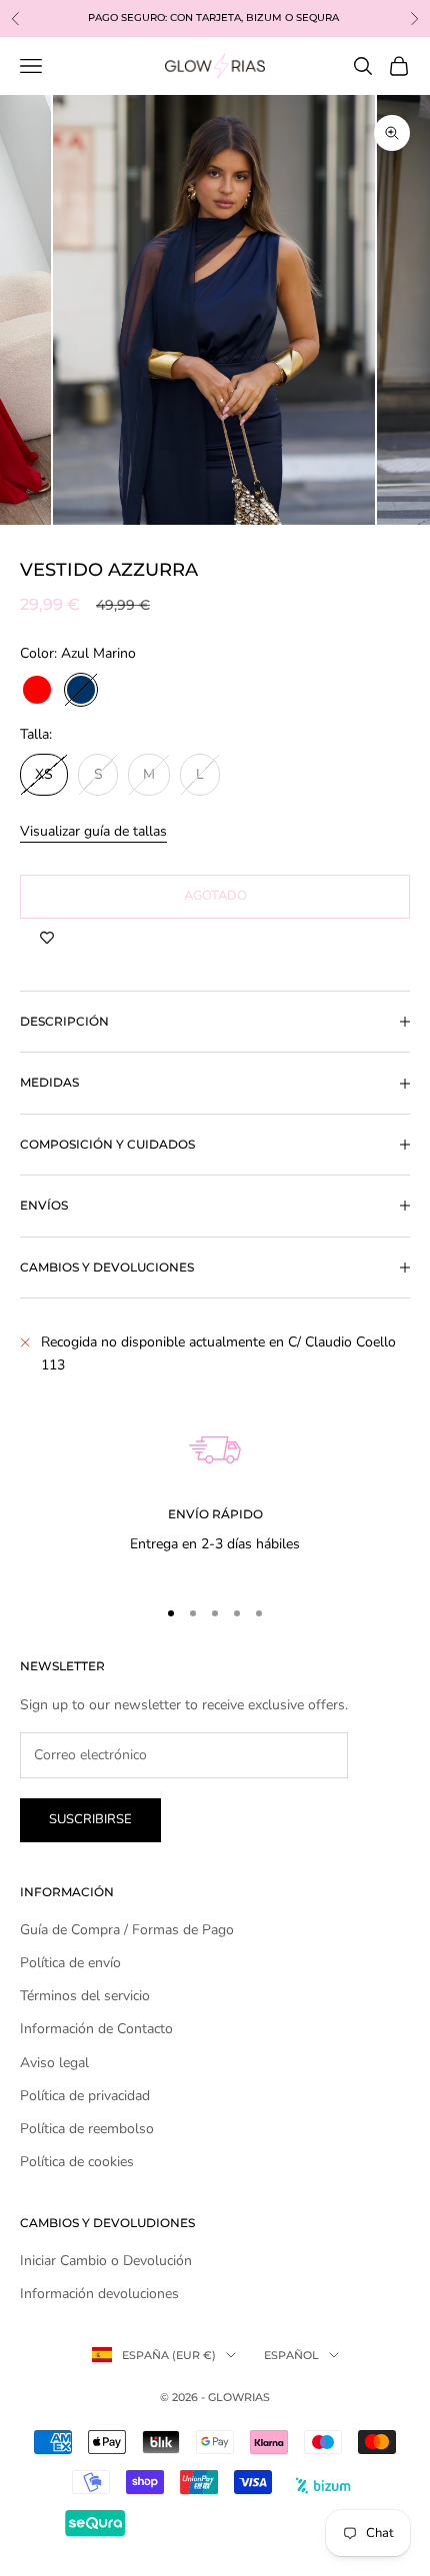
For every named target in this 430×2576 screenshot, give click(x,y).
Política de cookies (77, 2162)
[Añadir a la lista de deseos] (47, 939)
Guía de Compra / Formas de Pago (127, 1930)
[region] (215, 1481)
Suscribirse (90, 1819)
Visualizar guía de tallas (93, 831)
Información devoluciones (99, 2294)
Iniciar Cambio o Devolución (106, 2261)
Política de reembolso (87, 2129)
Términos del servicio (85, 1996)
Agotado (215, 896)
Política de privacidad (85, 2096)
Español (291, 2355)
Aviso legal (54, 2063)
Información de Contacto (96, 2029)
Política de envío (70, 1963)
